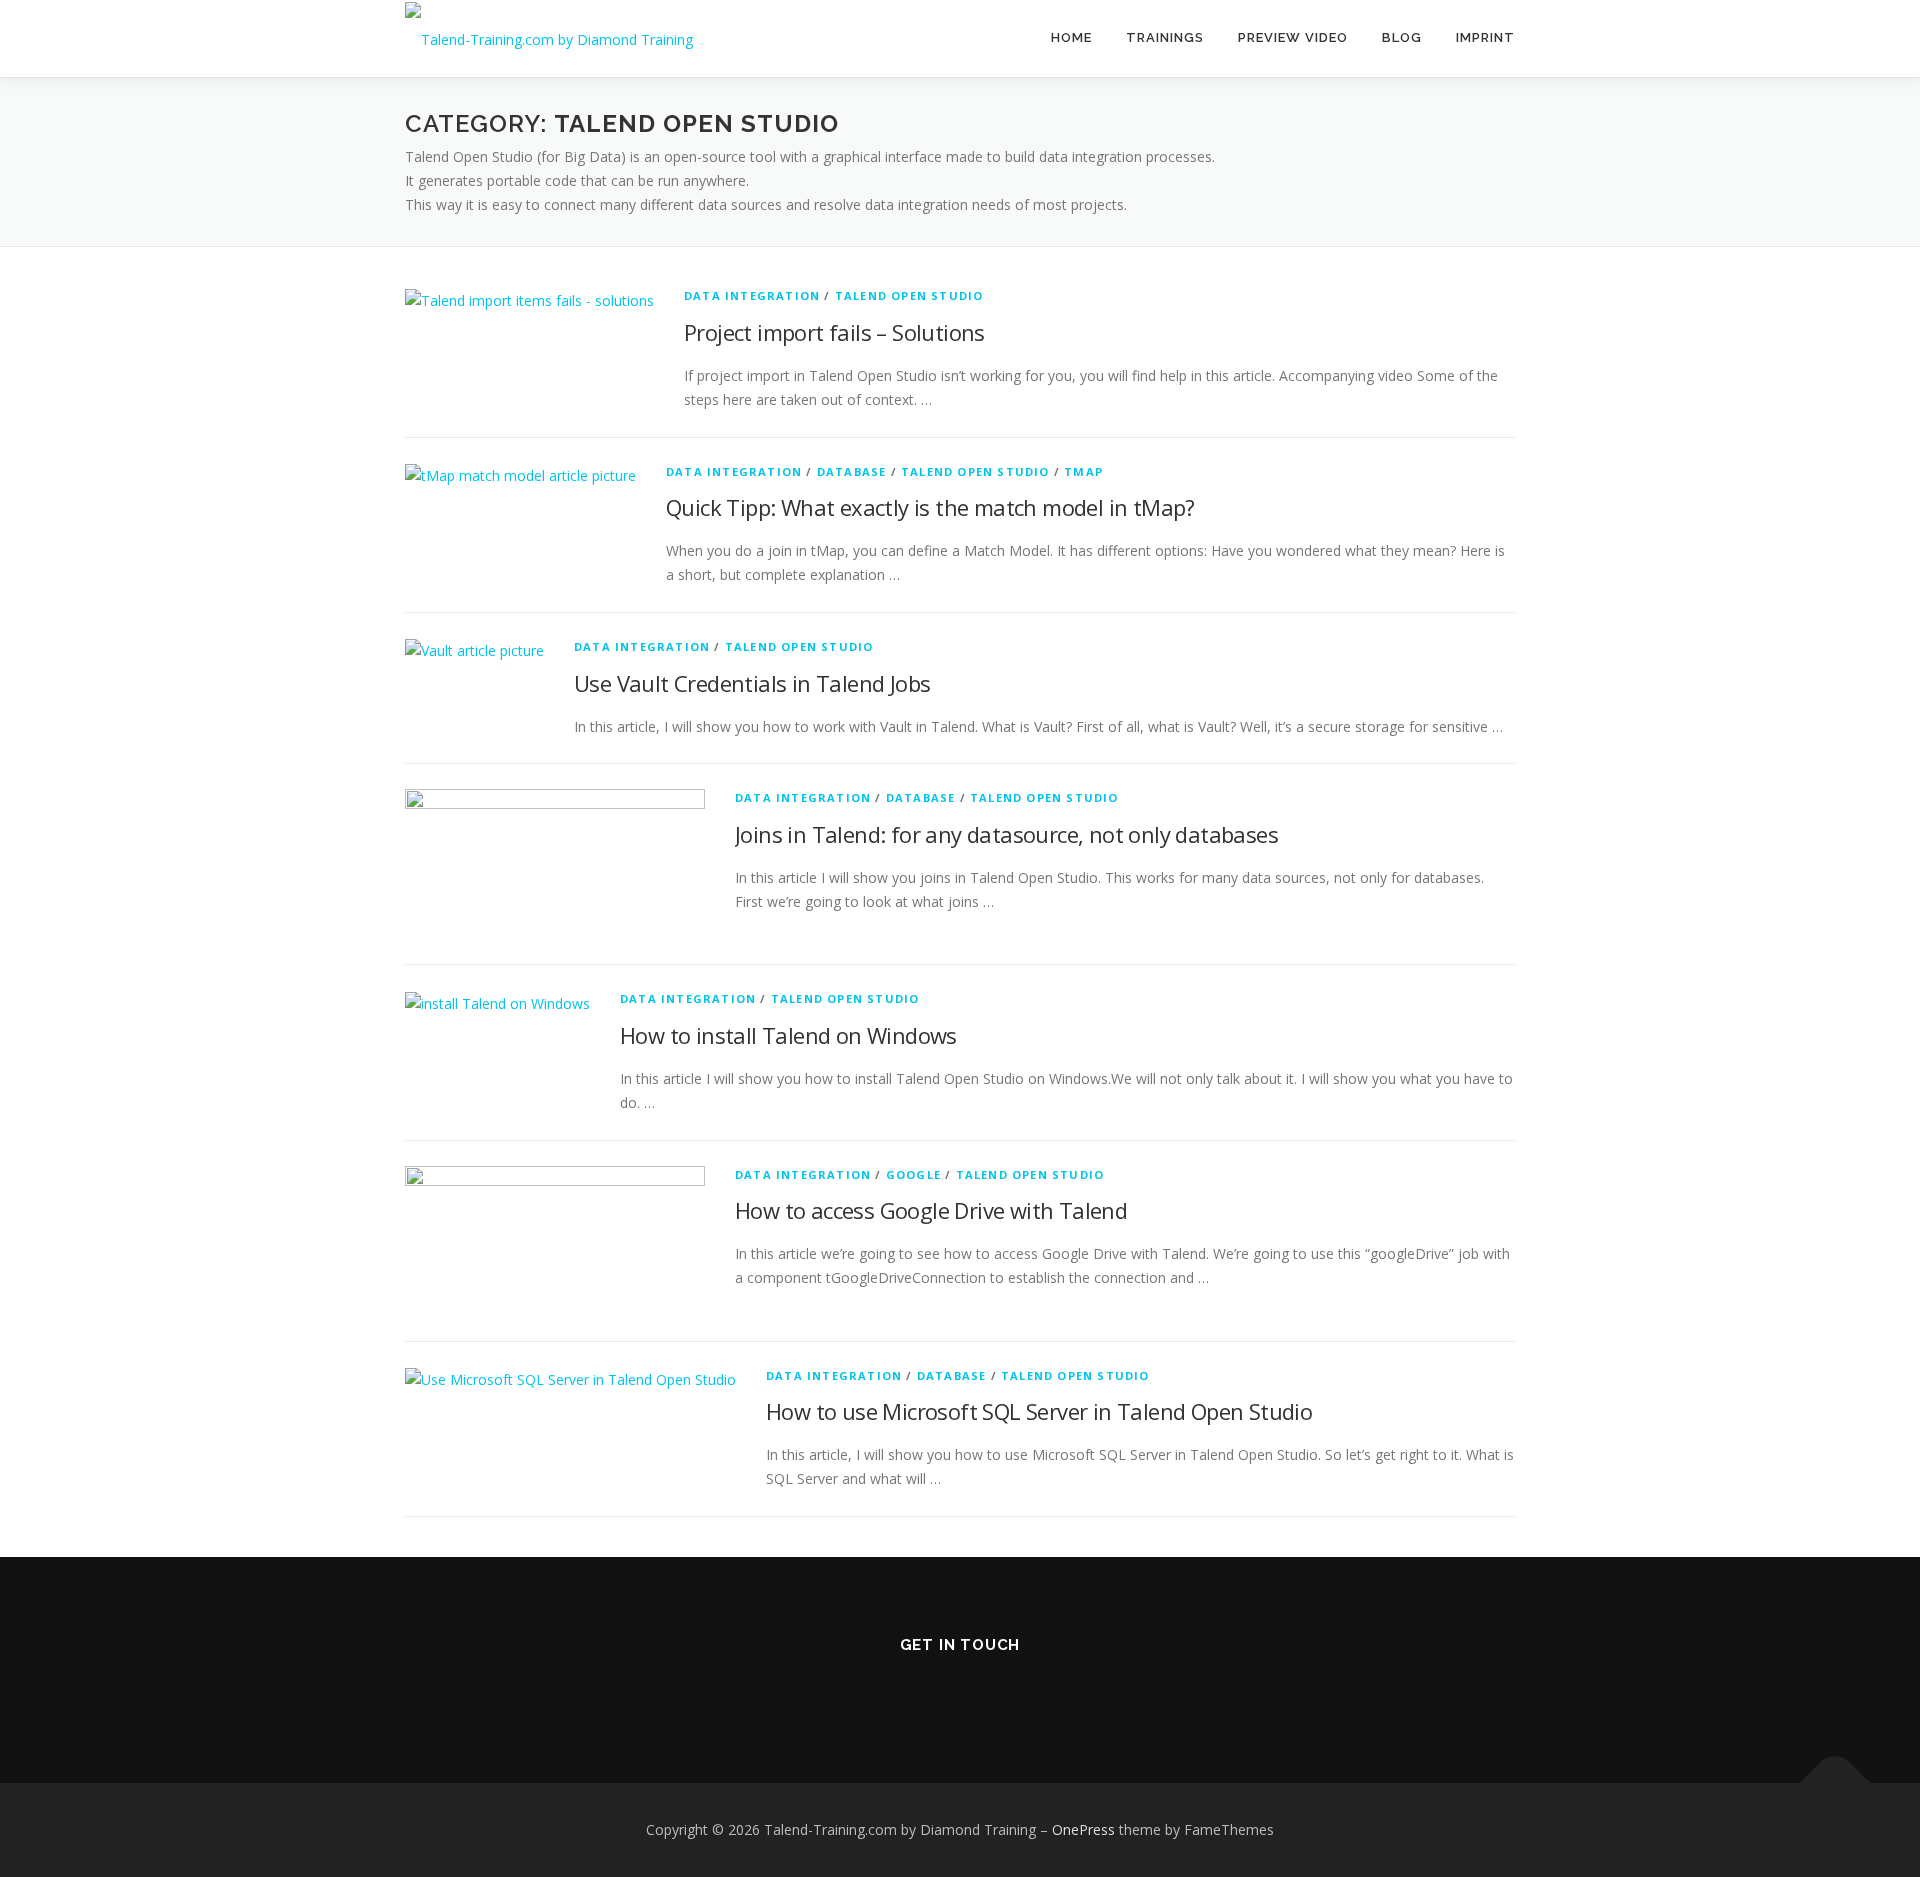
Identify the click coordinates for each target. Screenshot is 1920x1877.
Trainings (1165, 37)
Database (852, 471)
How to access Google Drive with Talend (931, 1210)
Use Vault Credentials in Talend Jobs (752, 683)
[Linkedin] (932, 1688)
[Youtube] (876, 1688)
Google (913, 1174)
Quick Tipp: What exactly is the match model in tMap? (930, 507)
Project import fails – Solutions (834, 332)
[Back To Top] (1835, 1783)
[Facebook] (988, 1688)
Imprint (1485, 37)
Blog (1402, 37)
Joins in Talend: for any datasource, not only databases (1006, 834)
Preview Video (1293, 37)
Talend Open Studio (909, 295)
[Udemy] (1044, 1688)
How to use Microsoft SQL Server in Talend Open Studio (1039, 1411)
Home (1071, 37)
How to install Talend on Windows (788, 1035)
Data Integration (752, 295)
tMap (1083, 471)
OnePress (1083, 1829)
